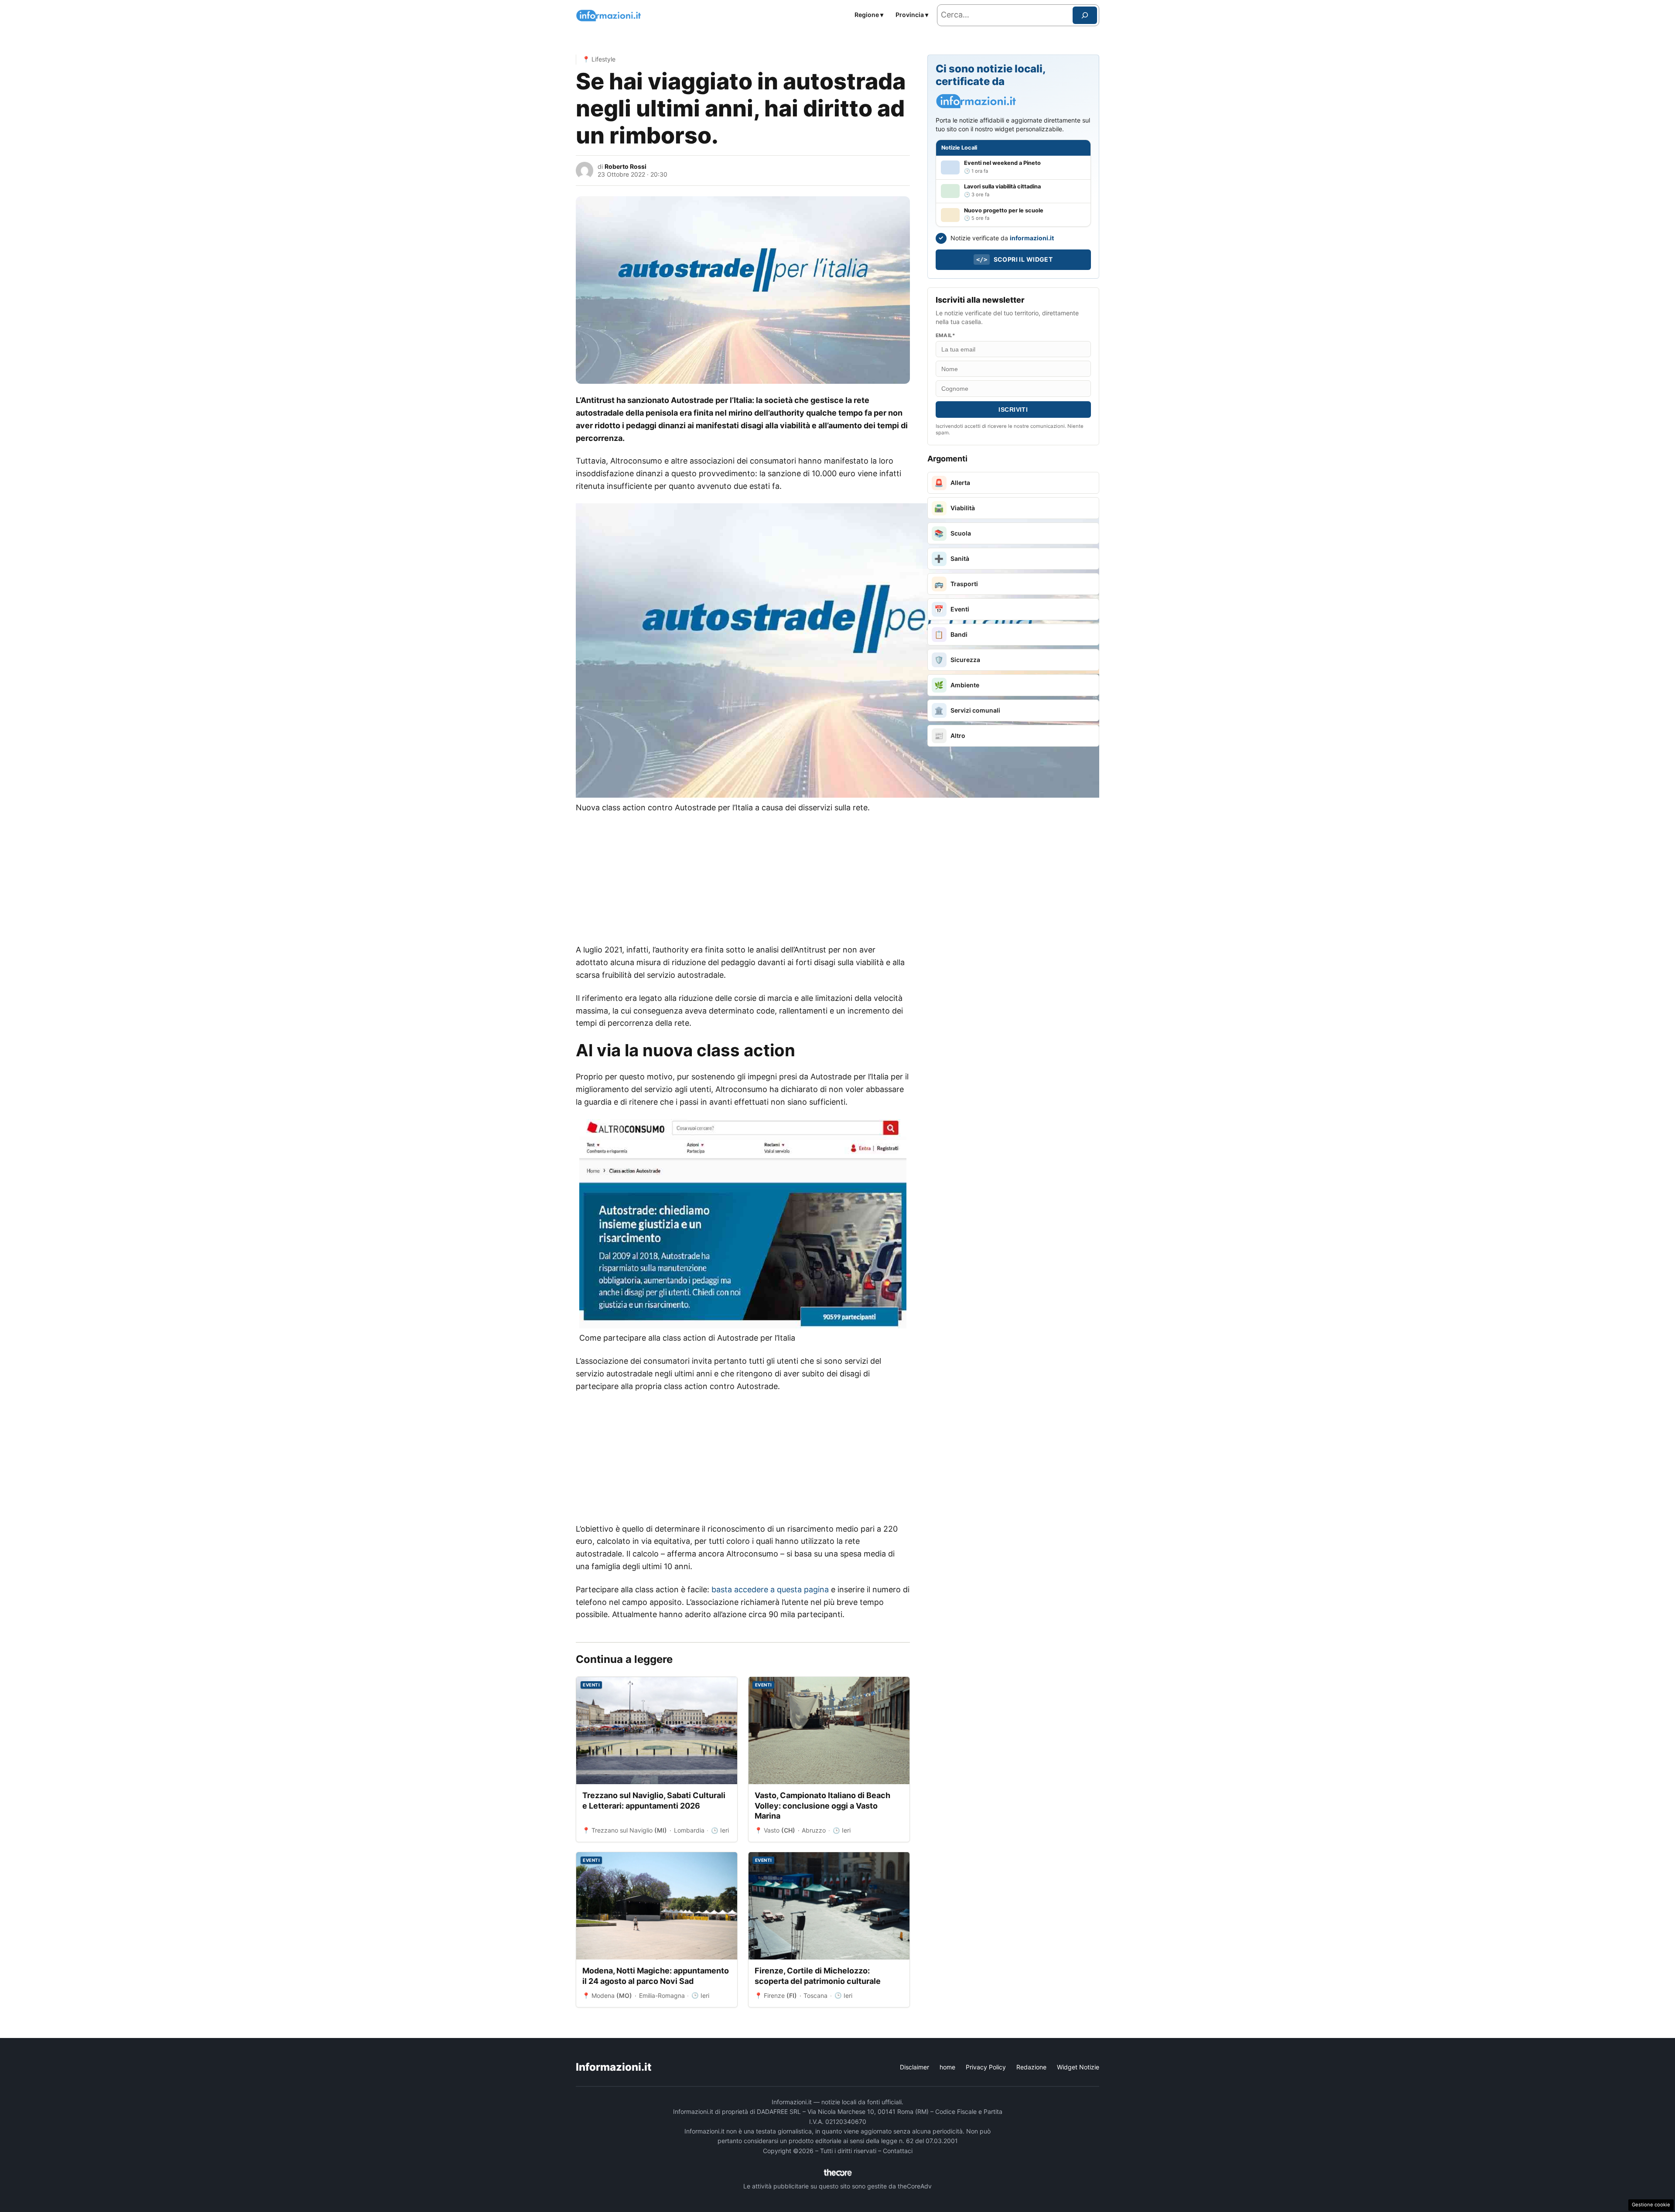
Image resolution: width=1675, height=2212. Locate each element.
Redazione (1031, 2067)
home (947, 2067)
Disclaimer (914, 2067)
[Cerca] (1085, 15)
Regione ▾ (869, 15)
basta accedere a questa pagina (770, 1589)
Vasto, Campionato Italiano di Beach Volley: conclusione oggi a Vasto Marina (822, 1806)
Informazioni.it (614, 2067)
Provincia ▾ (912, 15)
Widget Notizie (1078, 2067)
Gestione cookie (1651, 2205)
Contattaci (898, 2151)
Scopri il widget (1014, 259)
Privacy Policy (986, 2067)
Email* (945, 335)
